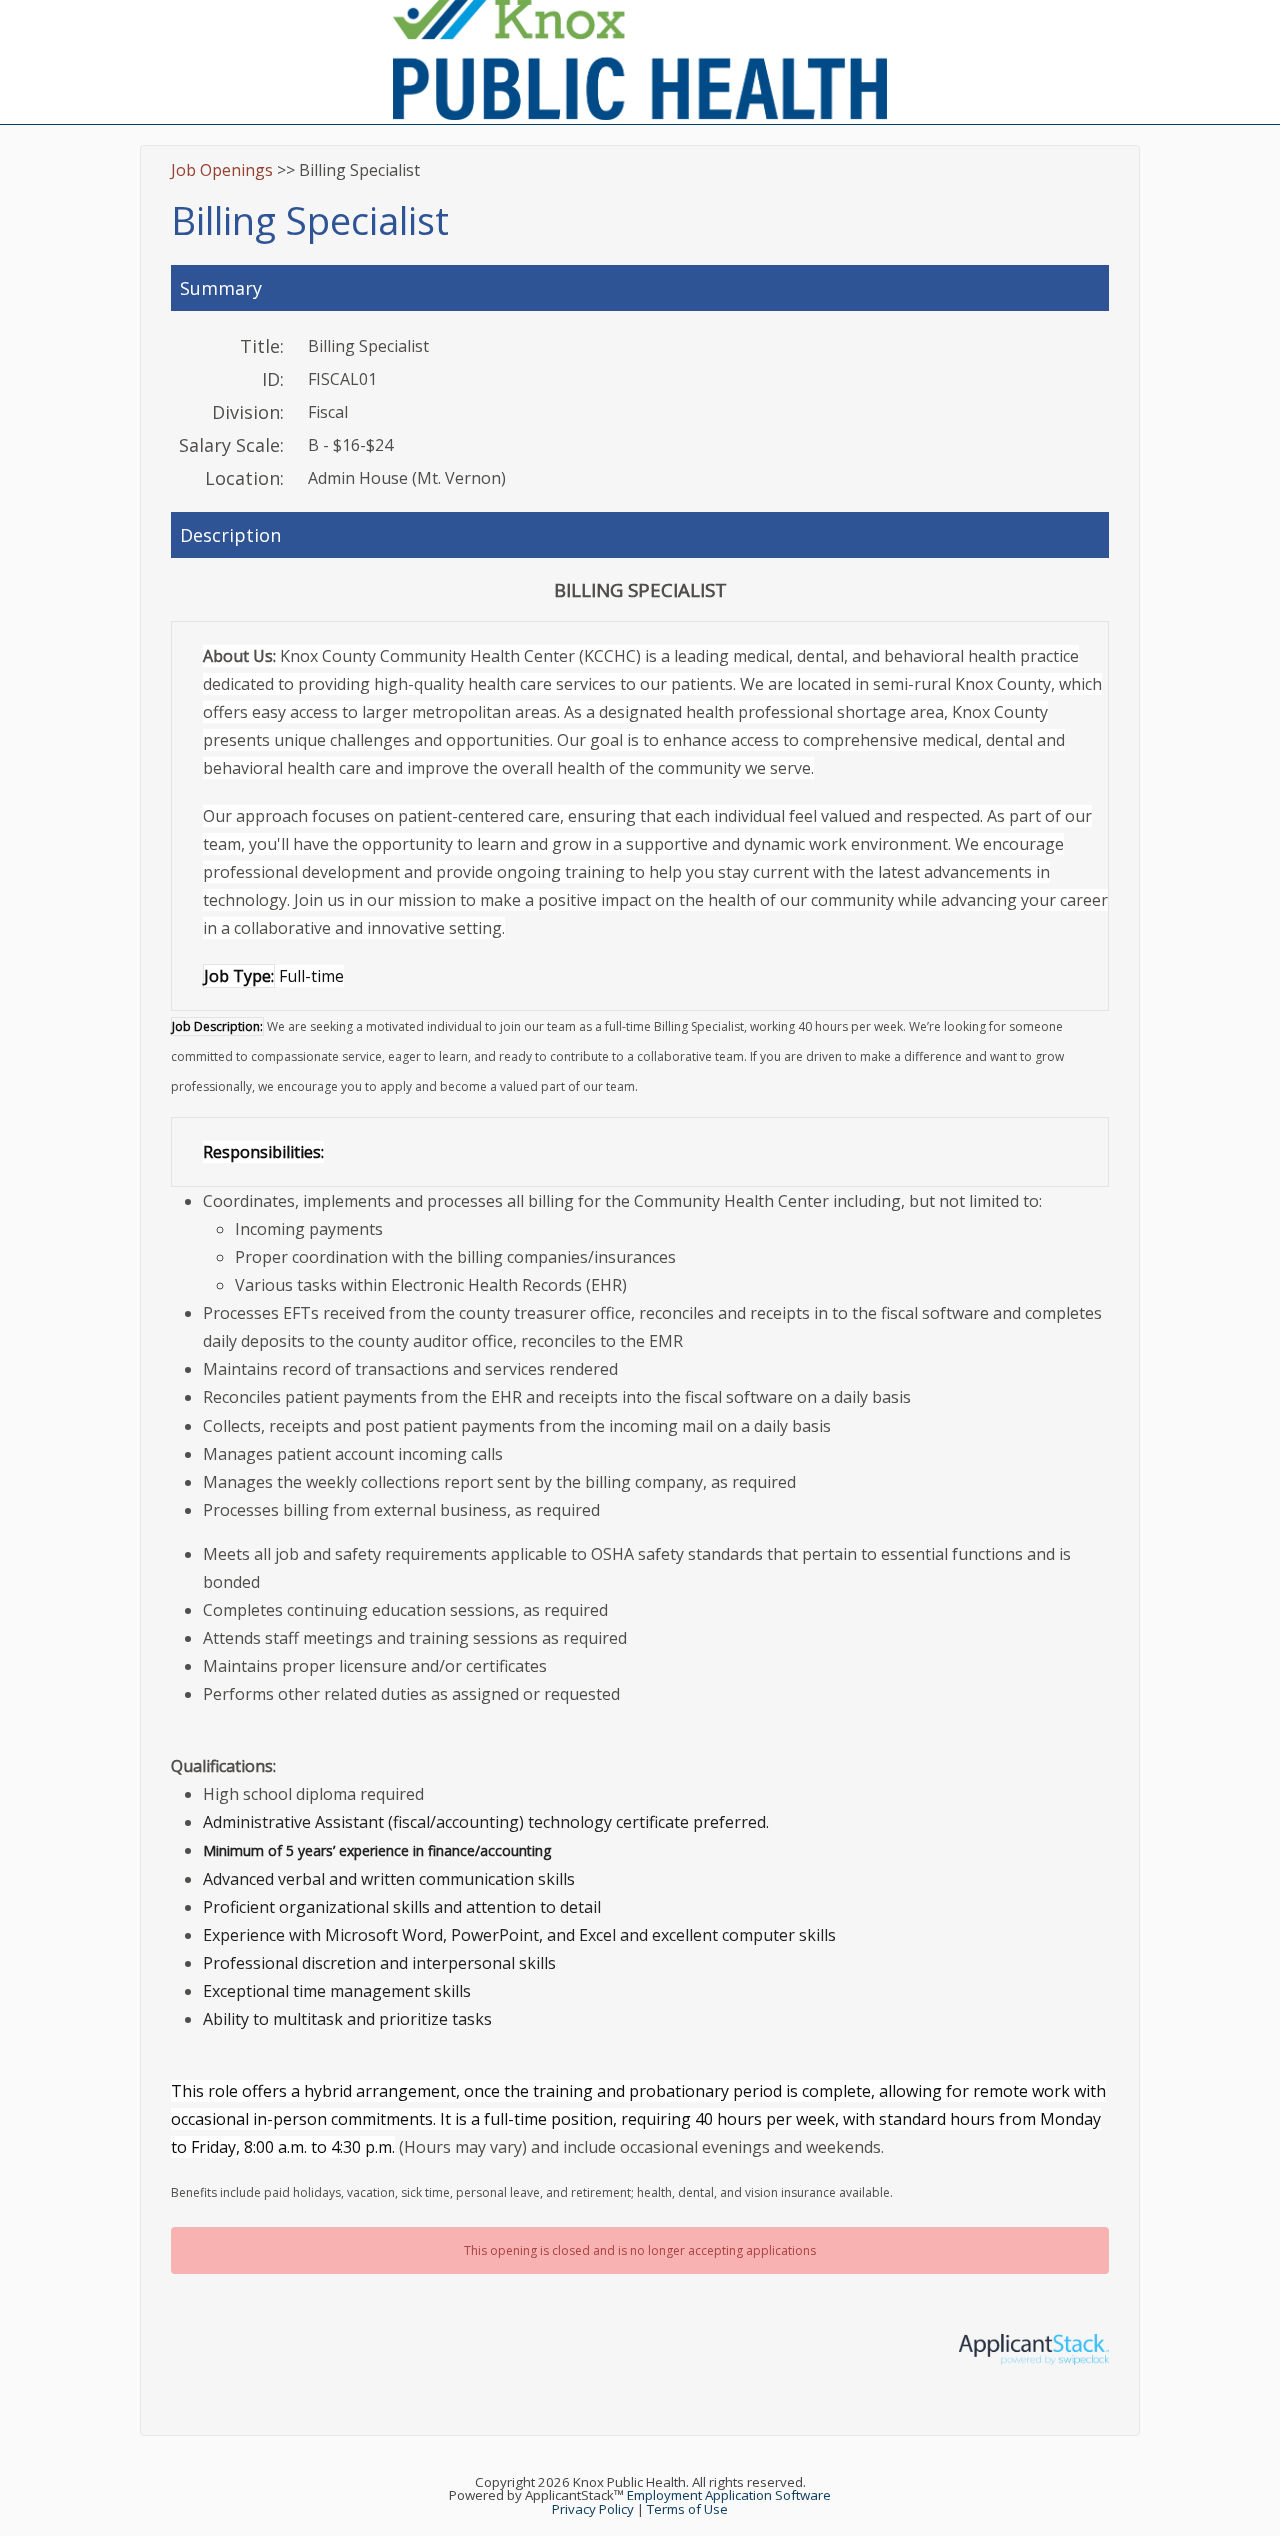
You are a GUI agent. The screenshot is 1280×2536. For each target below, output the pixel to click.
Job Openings (222, 170)
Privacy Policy (593, 2509)
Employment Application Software (729, 2495)
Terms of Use (687, 2509)
